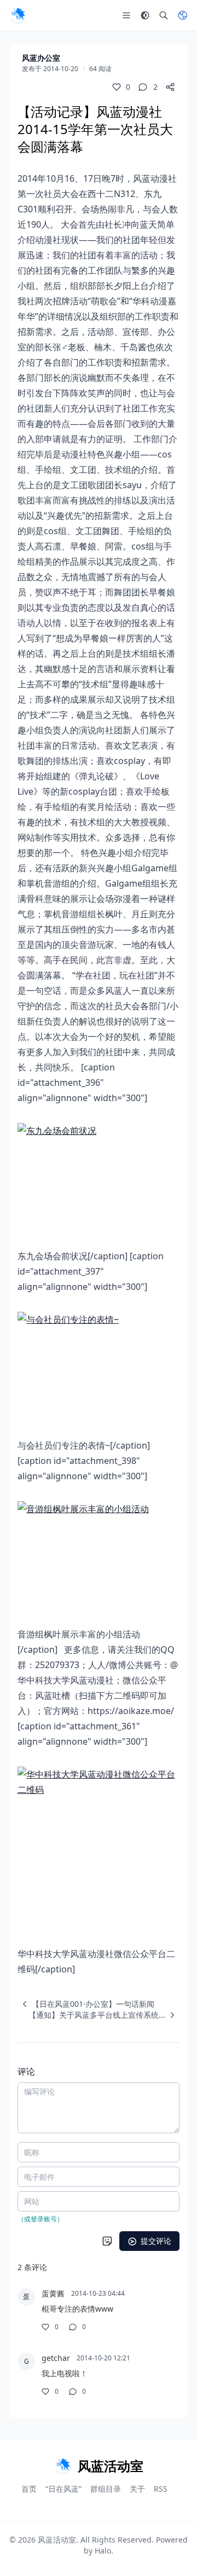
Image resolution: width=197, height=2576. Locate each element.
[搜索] (164, 15)
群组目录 (106, 2489)
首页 (29, 2489)
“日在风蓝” (63, 2489)
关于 (137, 2489)
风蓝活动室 (57, 2540)
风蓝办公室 (41, 58)
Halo (103, 2551)
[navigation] (86, 2004)
